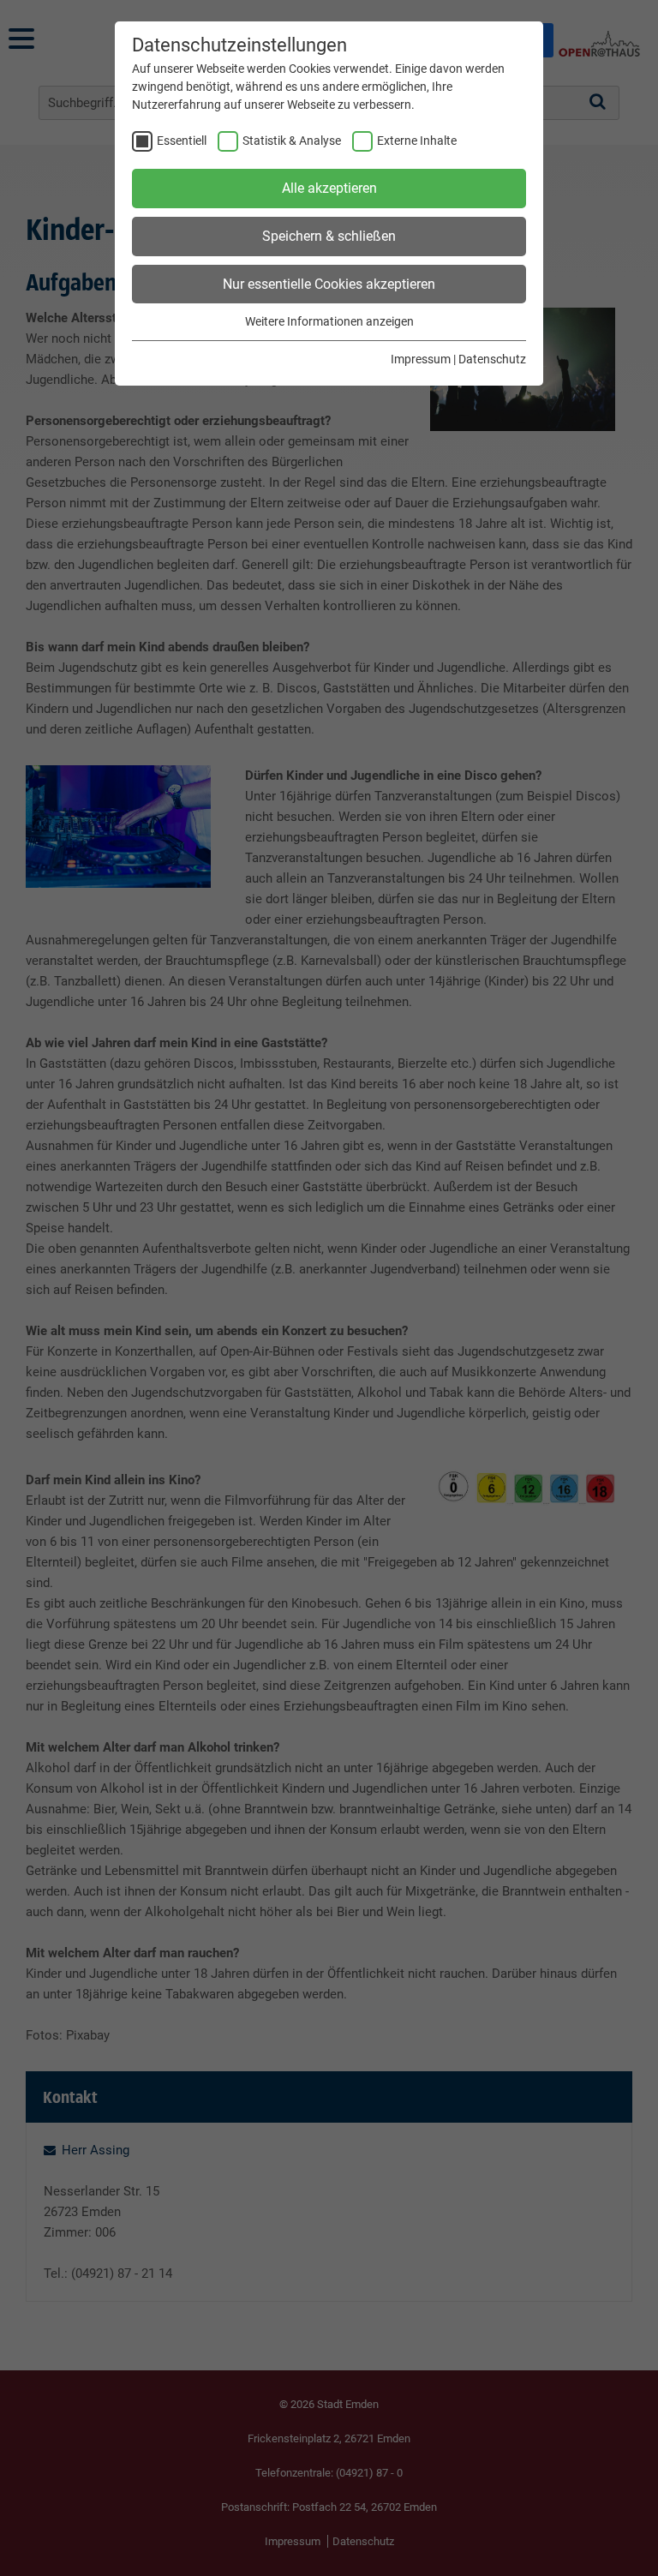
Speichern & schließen (329, 236)
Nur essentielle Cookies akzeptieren (329, 284)
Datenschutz (492, 359)
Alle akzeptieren (329, 188)
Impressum (421, 359)
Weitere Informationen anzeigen (329, 321)
